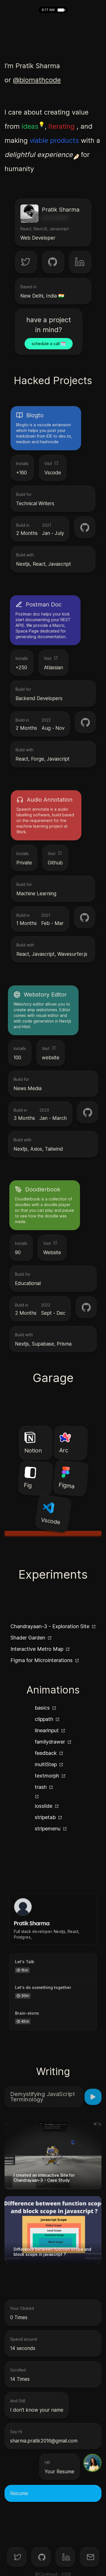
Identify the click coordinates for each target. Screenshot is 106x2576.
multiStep (46, 1764)
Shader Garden (28, 1638)
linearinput (47, 1730)
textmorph (47, 1776)
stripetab (45, 1817)
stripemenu (48, 1829)
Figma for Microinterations (42, 1660)
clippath (44, 1719)
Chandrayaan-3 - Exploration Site (50, 1626)
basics (42, 1708)
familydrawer (50, 1742)
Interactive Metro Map (37, 1649)
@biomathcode (37, 80)
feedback (46, 1753)
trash (41, 1787)
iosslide (44, 1806)
